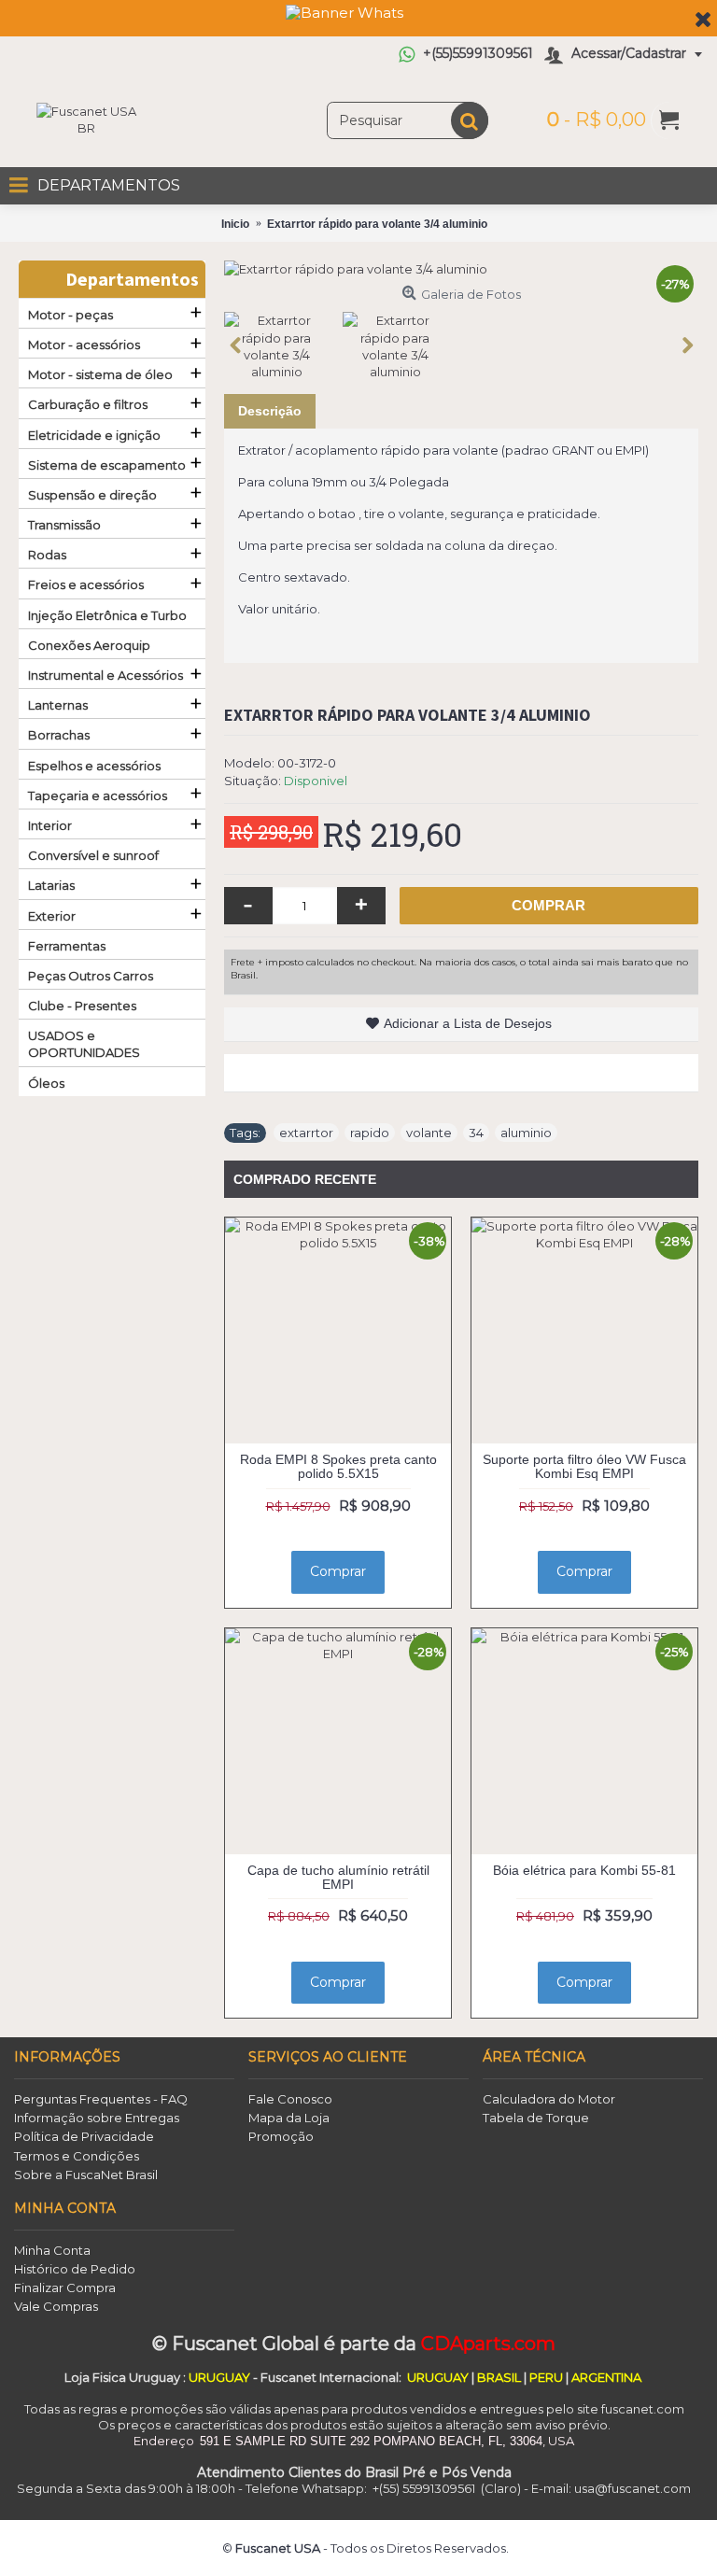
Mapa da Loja (289, 2118)
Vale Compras (56, 2306)
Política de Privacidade (84, 2136)
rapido (370, 1133)
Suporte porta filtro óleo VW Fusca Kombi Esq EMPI (584, 1466)
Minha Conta (52, 2250)
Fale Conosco (290, 2099)
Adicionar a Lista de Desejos (468, 1023)
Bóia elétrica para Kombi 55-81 (584, 1870)
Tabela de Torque (536, 2118)
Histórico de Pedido (75, 2269)
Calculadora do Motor (549, 2099)
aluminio (526, 1133)
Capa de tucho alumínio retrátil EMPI (338, 1877)
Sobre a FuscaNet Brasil (86, 2175)
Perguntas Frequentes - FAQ (101, 2099)
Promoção (281, 2136)
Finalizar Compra (65, 2287)
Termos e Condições (77, 2156)
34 (476, 1133)
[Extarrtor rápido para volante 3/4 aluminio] (461, 269)
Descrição (270, 411)
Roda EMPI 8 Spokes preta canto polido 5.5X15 (338, 1466)
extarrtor (306, 1133)
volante (429, 1133)
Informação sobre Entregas (97, 2118)
